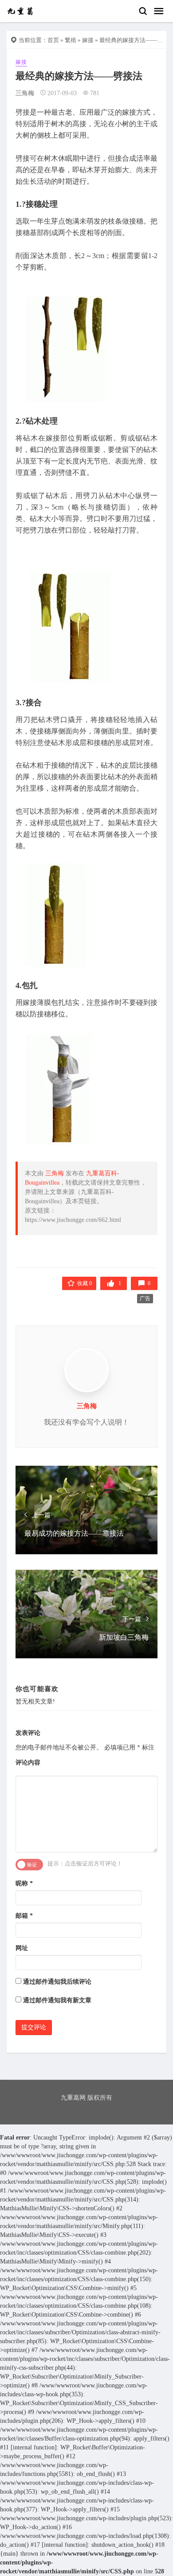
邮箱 (24, 1916)
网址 (22, 1948)
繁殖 (71, 40)
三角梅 (25, 93)
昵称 (24, 1883)
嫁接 (88, 40)
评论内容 (28, 1763)
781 (95, 93)
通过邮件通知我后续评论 (57, 1982)
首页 (53, 40)
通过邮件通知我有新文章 (57, 2000)
